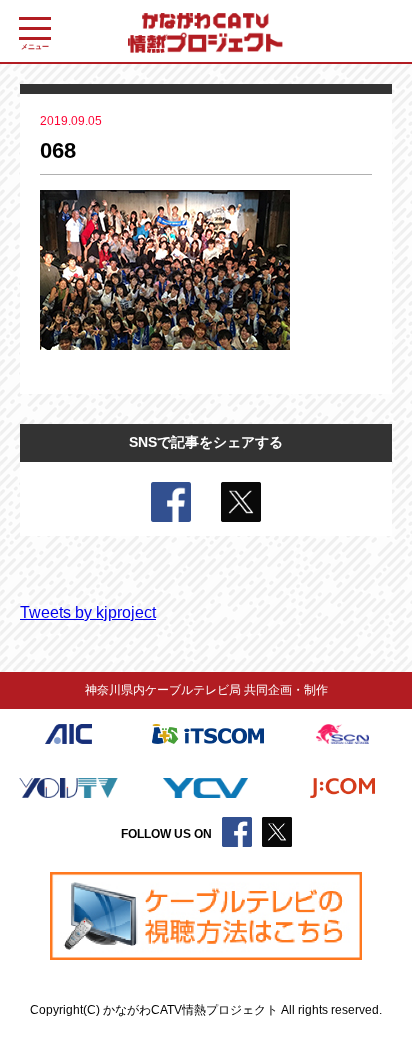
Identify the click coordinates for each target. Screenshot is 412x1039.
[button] (206, 916)
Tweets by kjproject (88, 612)
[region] (206, 916)
